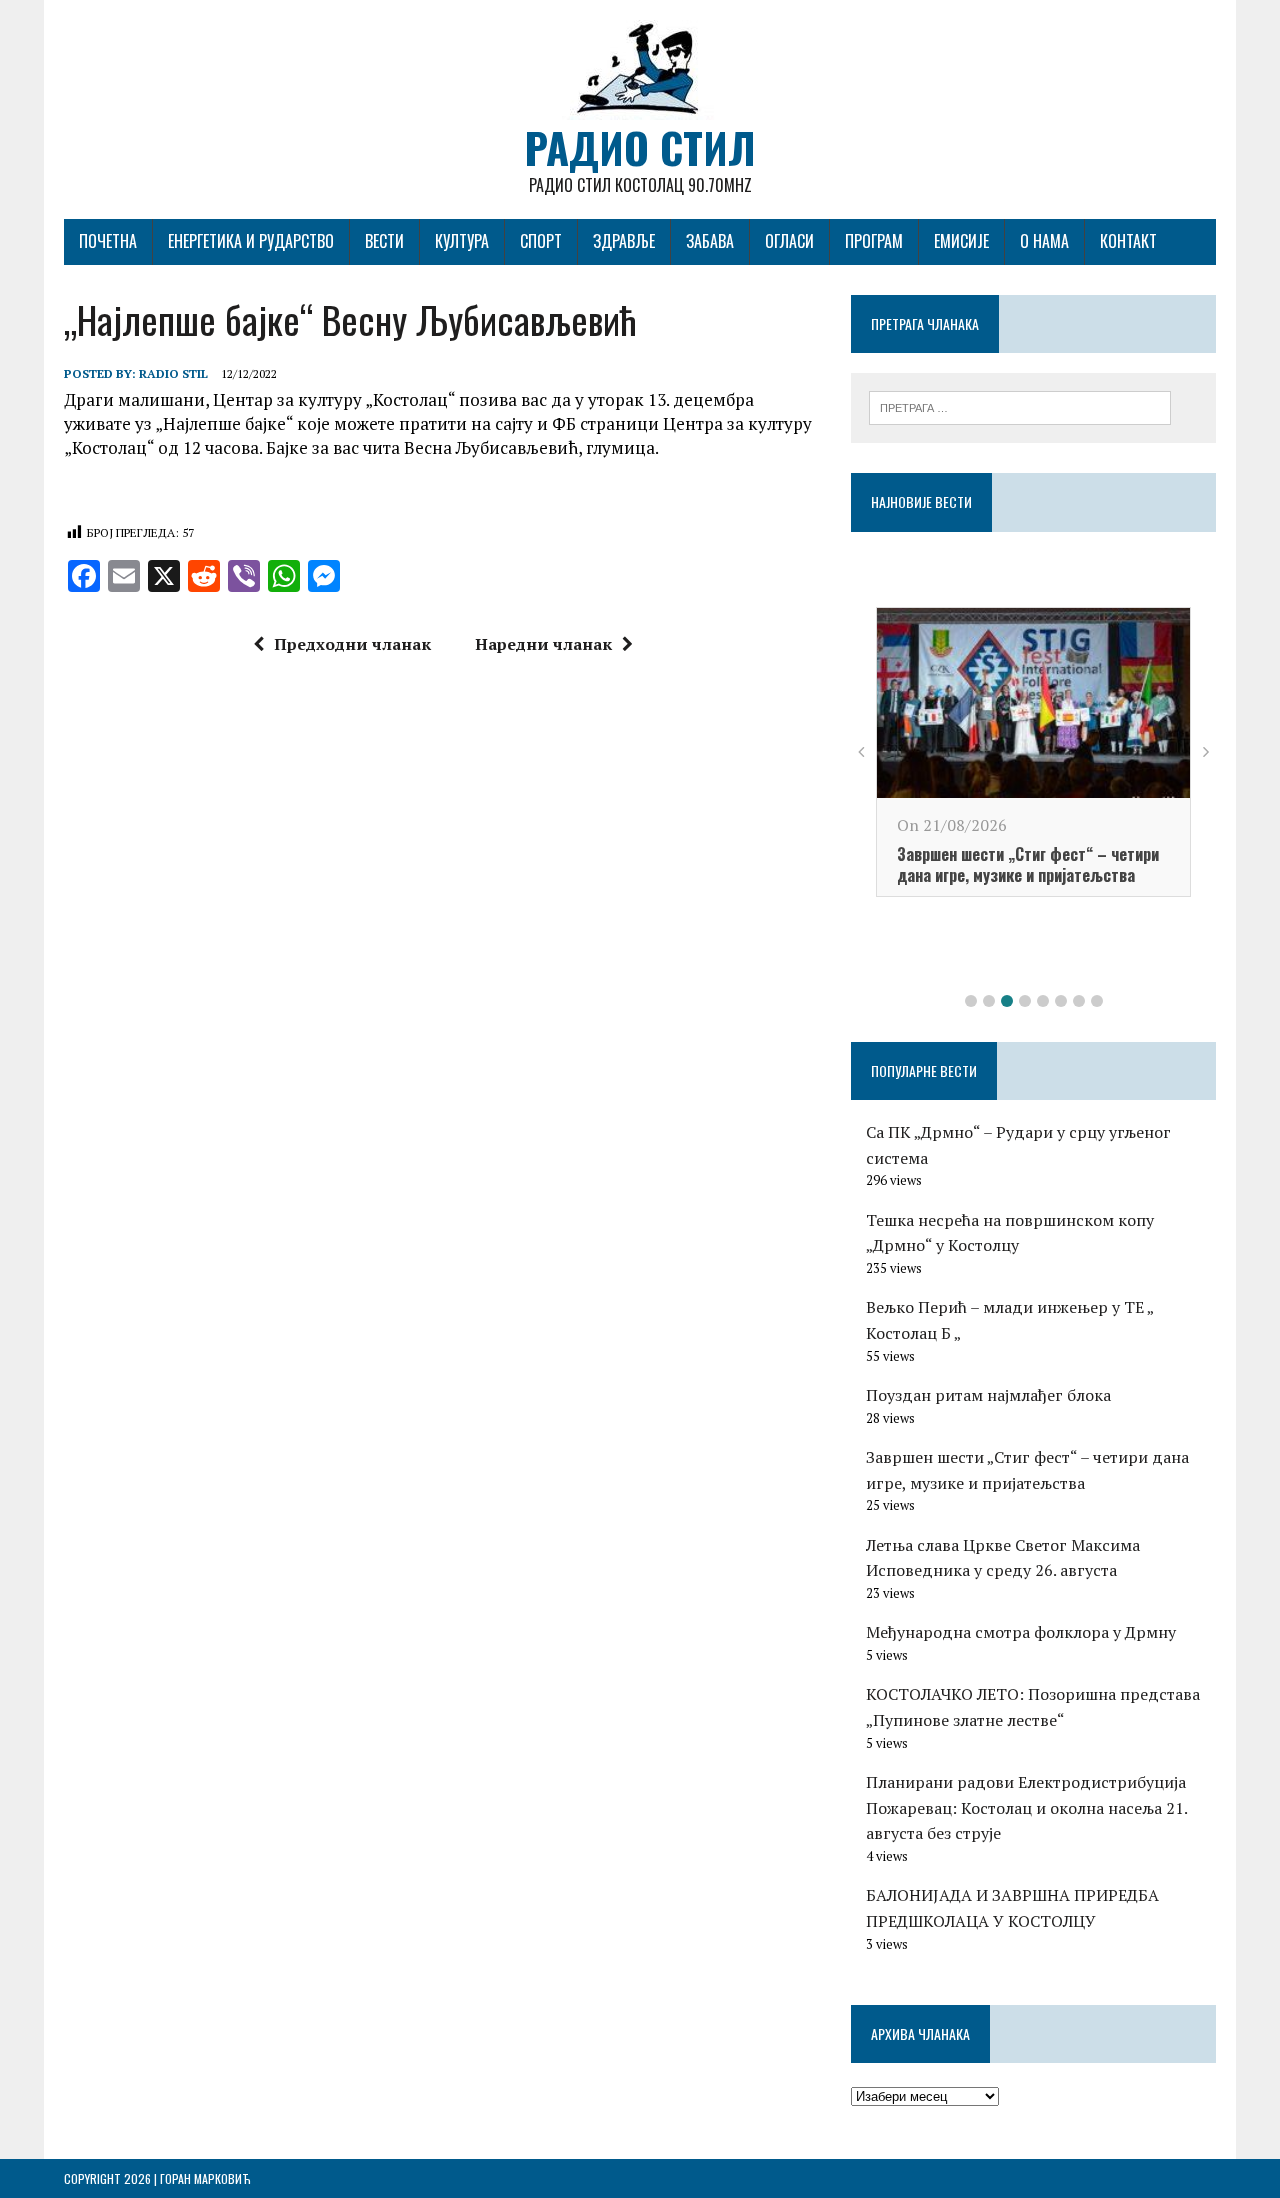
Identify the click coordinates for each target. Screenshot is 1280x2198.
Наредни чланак (543, 644)
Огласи (789, 241)
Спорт (541, 241)
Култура (462, 241)
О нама (1044, 241)
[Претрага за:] (1020, 406)
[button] (971, 1001)
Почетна (108, 241)
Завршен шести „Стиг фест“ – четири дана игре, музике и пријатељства (1028, 864)
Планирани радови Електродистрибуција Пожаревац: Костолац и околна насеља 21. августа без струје (1026, 1807)
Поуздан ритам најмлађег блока (988, 1395)
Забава (710, 241)
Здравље (624, 241)
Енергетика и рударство (251, 241)
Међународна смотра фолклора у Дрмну (1021, 1632)
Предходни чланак (352, 644)
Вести (384, 241)
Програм (874, 241)
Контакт (1128, 241)
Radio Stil (173, 373)
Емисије (961, 241)
